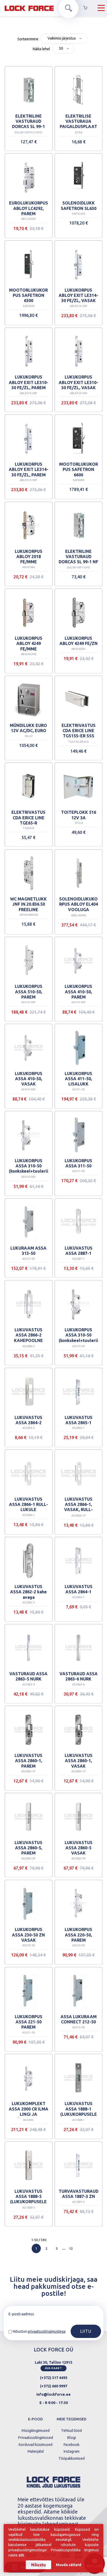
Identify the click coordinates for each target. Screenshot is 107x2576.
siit (21, 2555)
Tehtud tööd (71, 2431)
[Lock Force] (29, 8)
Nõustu (39, 2565)
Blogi (71, 2438)
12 (71, 2248)
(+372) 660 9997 (54, 2386)
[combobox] (64, 39)
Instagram (71, 2451)
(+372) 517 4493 (54, 2378)
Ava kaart (53, 2368)
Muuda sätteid (69, 2565)
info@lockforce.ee (53, 2394)
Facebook (71, 2445)
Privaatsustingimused (35, 2438)
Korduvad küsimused (35, 2445)
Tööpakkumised (72, 2458)
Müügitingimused (36, 2431)
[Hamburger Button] (101, 8)
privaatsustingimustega (47, 2331)
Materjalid (36, 2451)
